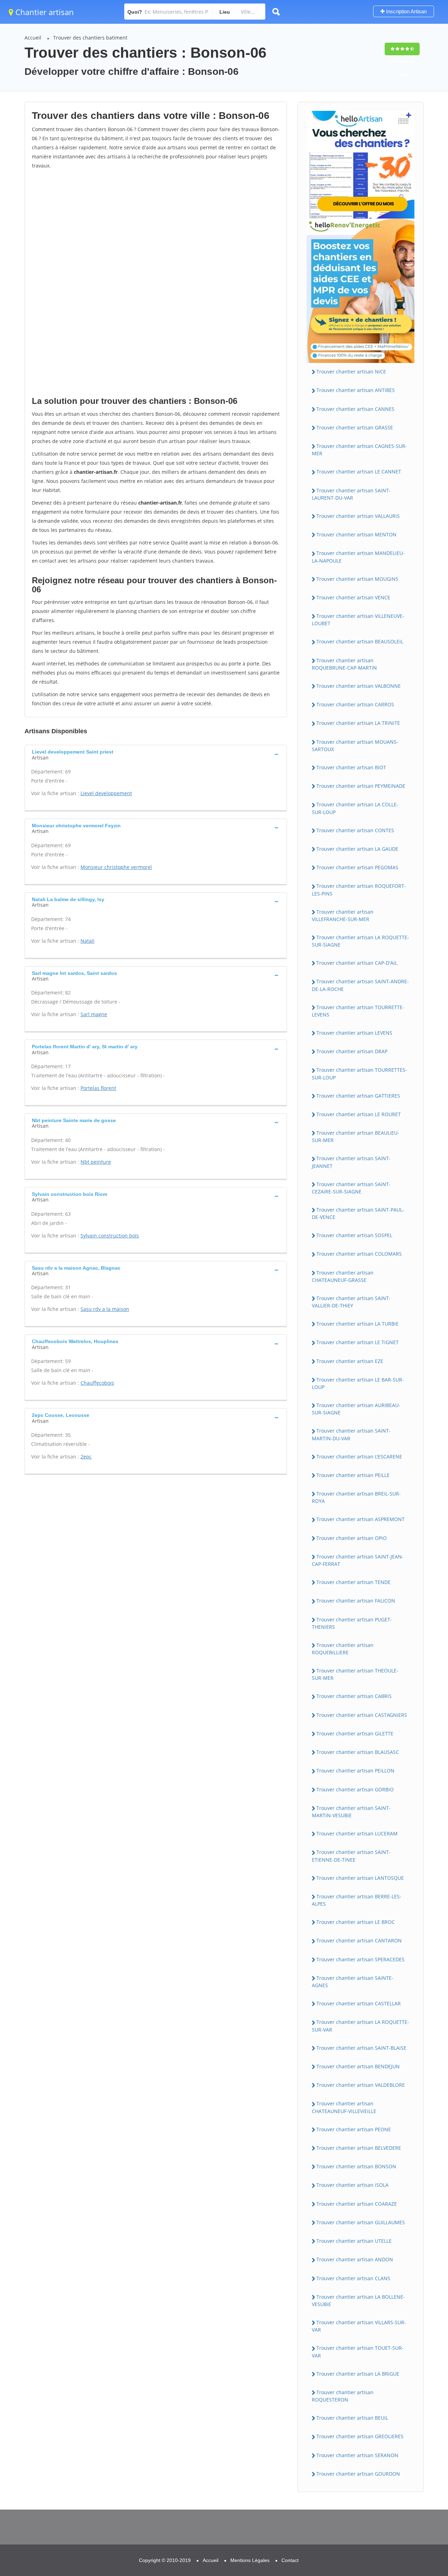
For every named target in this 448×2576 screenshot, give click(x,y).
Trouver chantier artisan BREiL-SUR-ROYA (356, 1497)
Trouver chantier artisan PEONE (354, 2129)
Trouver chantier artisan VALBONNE (359, 686)
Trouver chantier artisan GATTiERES (358, 1096)
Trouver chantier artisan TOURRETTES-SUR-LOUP (359, 1073)
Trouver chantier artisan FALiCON (356, 1601)
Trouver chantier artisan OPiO (352, 1538)
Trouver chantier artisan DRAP (352, 1051)
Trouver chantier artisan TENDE (353, 1582)
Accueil (33, 38)
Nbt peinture (96, 1162)
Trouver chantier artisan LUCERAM (357, 1833)
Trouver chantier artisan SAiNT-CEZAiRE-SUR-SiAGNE (351, 1188)
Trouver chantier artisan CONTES (355, 830)
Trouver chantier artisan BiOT (351, 767)
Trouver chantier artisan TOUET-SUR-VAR (358, 2352)
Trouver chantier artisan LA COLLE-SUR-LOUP (355, 808)
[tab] (156, 754)
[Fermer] (419, 2477)
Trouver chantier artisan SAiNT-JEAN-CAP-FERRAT (358, 1560)
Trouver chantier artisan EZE (350, 1361)
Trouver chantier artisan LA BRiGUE (358, 2374)
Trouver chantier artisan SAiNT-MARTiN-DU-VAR (351, 1434)
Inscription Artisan (406, 11)
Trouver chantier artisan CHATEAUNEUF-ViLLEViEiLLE (344, 2107)
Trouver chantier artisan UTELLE (354, 2241)
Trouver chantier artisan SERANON (357, 2455)
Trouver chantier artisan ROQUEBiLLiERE (343, 1649)
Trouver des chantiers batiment (90, 38)
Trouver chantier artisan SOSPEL (354, 1235)
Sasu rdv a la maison (105, 1309)
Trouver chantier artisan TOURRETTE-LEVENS (358, 1011)
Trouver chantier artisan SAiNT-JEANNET (351, 1162)
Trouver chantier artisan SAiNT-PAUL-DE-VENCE (358, 1213)
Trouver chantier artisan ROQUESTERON (343, 2396)
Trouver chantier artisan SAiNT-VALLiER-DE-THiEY (351, 1302)
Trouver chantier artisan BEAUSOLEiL (360, 641)
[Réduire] (407, 2477)
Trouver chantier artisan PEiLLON (355, 1771)
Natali (87, 941)
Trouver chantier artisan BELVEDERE (359, 2148)
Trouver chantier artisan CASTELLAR (359, 2003)
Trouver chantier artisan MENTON (356, 534)
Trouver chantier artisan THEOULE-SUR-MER (355, 1674)
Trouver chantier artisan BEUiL (352, 2418)
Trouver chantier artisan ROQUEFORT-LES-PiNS (359, 890)
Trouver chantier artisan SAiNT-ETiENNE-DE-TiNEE (351, 1856)
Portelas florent (98, 1088)
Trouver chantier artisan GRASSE (355, 427)
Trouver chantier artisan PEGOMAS (357, 867)
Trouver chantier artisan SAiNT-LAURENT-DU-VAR (351, 494)
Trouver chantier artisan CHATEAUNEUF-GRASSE (343, 1276)
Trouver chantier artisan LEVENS (354, 1033)
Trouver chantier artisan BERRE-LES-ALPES (357, 1900)
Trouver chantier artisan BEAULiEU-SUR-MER (356, 1136)
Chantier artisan (44, 12)
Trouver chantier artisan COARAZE (357, 2204)
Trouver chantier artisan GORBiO (355, 1789)
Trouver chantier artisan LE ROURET (359, 1114)
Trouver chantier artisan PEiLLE (353, 1475)
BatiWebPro (382, 2540)
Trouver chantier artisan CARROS (355, 704)
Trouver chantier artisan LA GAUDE (357, 849)
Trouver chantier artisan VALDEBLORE (361, 2085)
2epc (86, 1457)
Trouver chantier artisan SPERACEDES (360, 1959)
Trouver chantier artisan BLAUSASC (358, 1752)
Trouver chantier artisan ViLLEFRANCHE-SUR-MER (343, 915)
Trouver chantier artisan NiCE (351, 372)
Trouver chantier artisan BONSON (356, 2166)
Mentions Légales (250, 2560)
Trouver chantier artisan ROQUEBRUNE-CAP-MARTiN (344, 664)
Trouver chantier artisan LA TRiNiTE (358, 723)
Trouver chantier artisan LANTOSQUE (360, 1878)
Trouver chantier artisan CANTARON (359, 1940)
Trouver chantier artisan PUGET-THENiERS (352, 1623)
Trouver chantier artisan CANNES (355, 409)
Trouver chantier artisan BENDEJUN (358, 2066)
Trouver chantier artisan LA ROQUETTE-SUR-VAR (360, 2026)
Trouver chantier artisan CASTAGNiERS (362, 1715)
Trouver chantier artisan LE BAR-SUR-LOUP (358, 1383)
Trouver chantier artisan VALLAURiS (358, 516)
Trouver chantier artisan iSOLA (352, 2185)
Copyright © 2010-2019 (165, 2560)
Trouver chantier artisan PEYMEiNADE (361, 786)
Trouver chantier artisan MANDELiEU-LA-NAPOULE (358, 557)
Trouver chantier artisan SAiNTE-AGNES (353, 1982)
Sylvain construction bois (110, 1236)
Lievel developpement (106, 793)
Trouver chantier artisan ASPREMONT (360, 1519)
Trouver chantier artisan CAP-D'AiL (357, 963)
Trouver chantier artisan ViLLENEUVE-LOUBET (358, 620)
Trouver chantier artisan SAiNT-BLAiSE (361, 2048)
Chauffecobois (97, 1383)
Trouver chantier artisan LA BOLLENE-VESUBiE (358, 2300)
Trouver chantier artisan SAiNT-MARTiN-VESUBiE (351, 1812)
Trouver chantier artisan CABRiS (354, 1696)
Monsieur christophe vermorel (116, 867)
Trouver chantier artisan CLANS (353, 2278)
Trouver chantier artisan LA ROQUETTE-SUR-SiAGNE (360, 941)
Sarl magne (94, 1014)
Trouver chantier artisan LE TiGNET (358, 1342)
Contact (290, 2560)
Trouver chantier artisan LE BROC (356, 1922)
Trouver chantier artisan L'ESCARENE (359, 1457)
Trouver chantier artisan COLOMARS (359, 1254)
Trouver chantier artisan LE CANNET (359, 472)
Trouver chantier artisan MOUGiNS (357, 579)
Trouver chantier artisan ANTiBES (356, 390)
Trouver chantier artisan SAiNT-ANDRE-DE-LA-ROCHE (360, 985)
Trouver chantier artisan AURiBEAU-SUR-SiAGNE (356, 1409)
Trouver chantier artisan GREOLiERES (360, 2436)
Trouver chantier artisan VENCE (353, 597)
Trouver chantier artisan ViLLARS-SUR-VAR (359, 2326)
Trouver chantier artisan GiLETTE (355, 1733)
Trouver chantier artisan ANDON (355, 2259)
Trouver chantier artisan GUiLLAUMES (361, 2222)
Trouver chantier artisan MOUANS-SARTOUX (355, 745)
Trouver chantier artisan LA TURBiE (358, 1324)
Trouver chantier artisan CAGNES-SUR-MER (359, 450)
